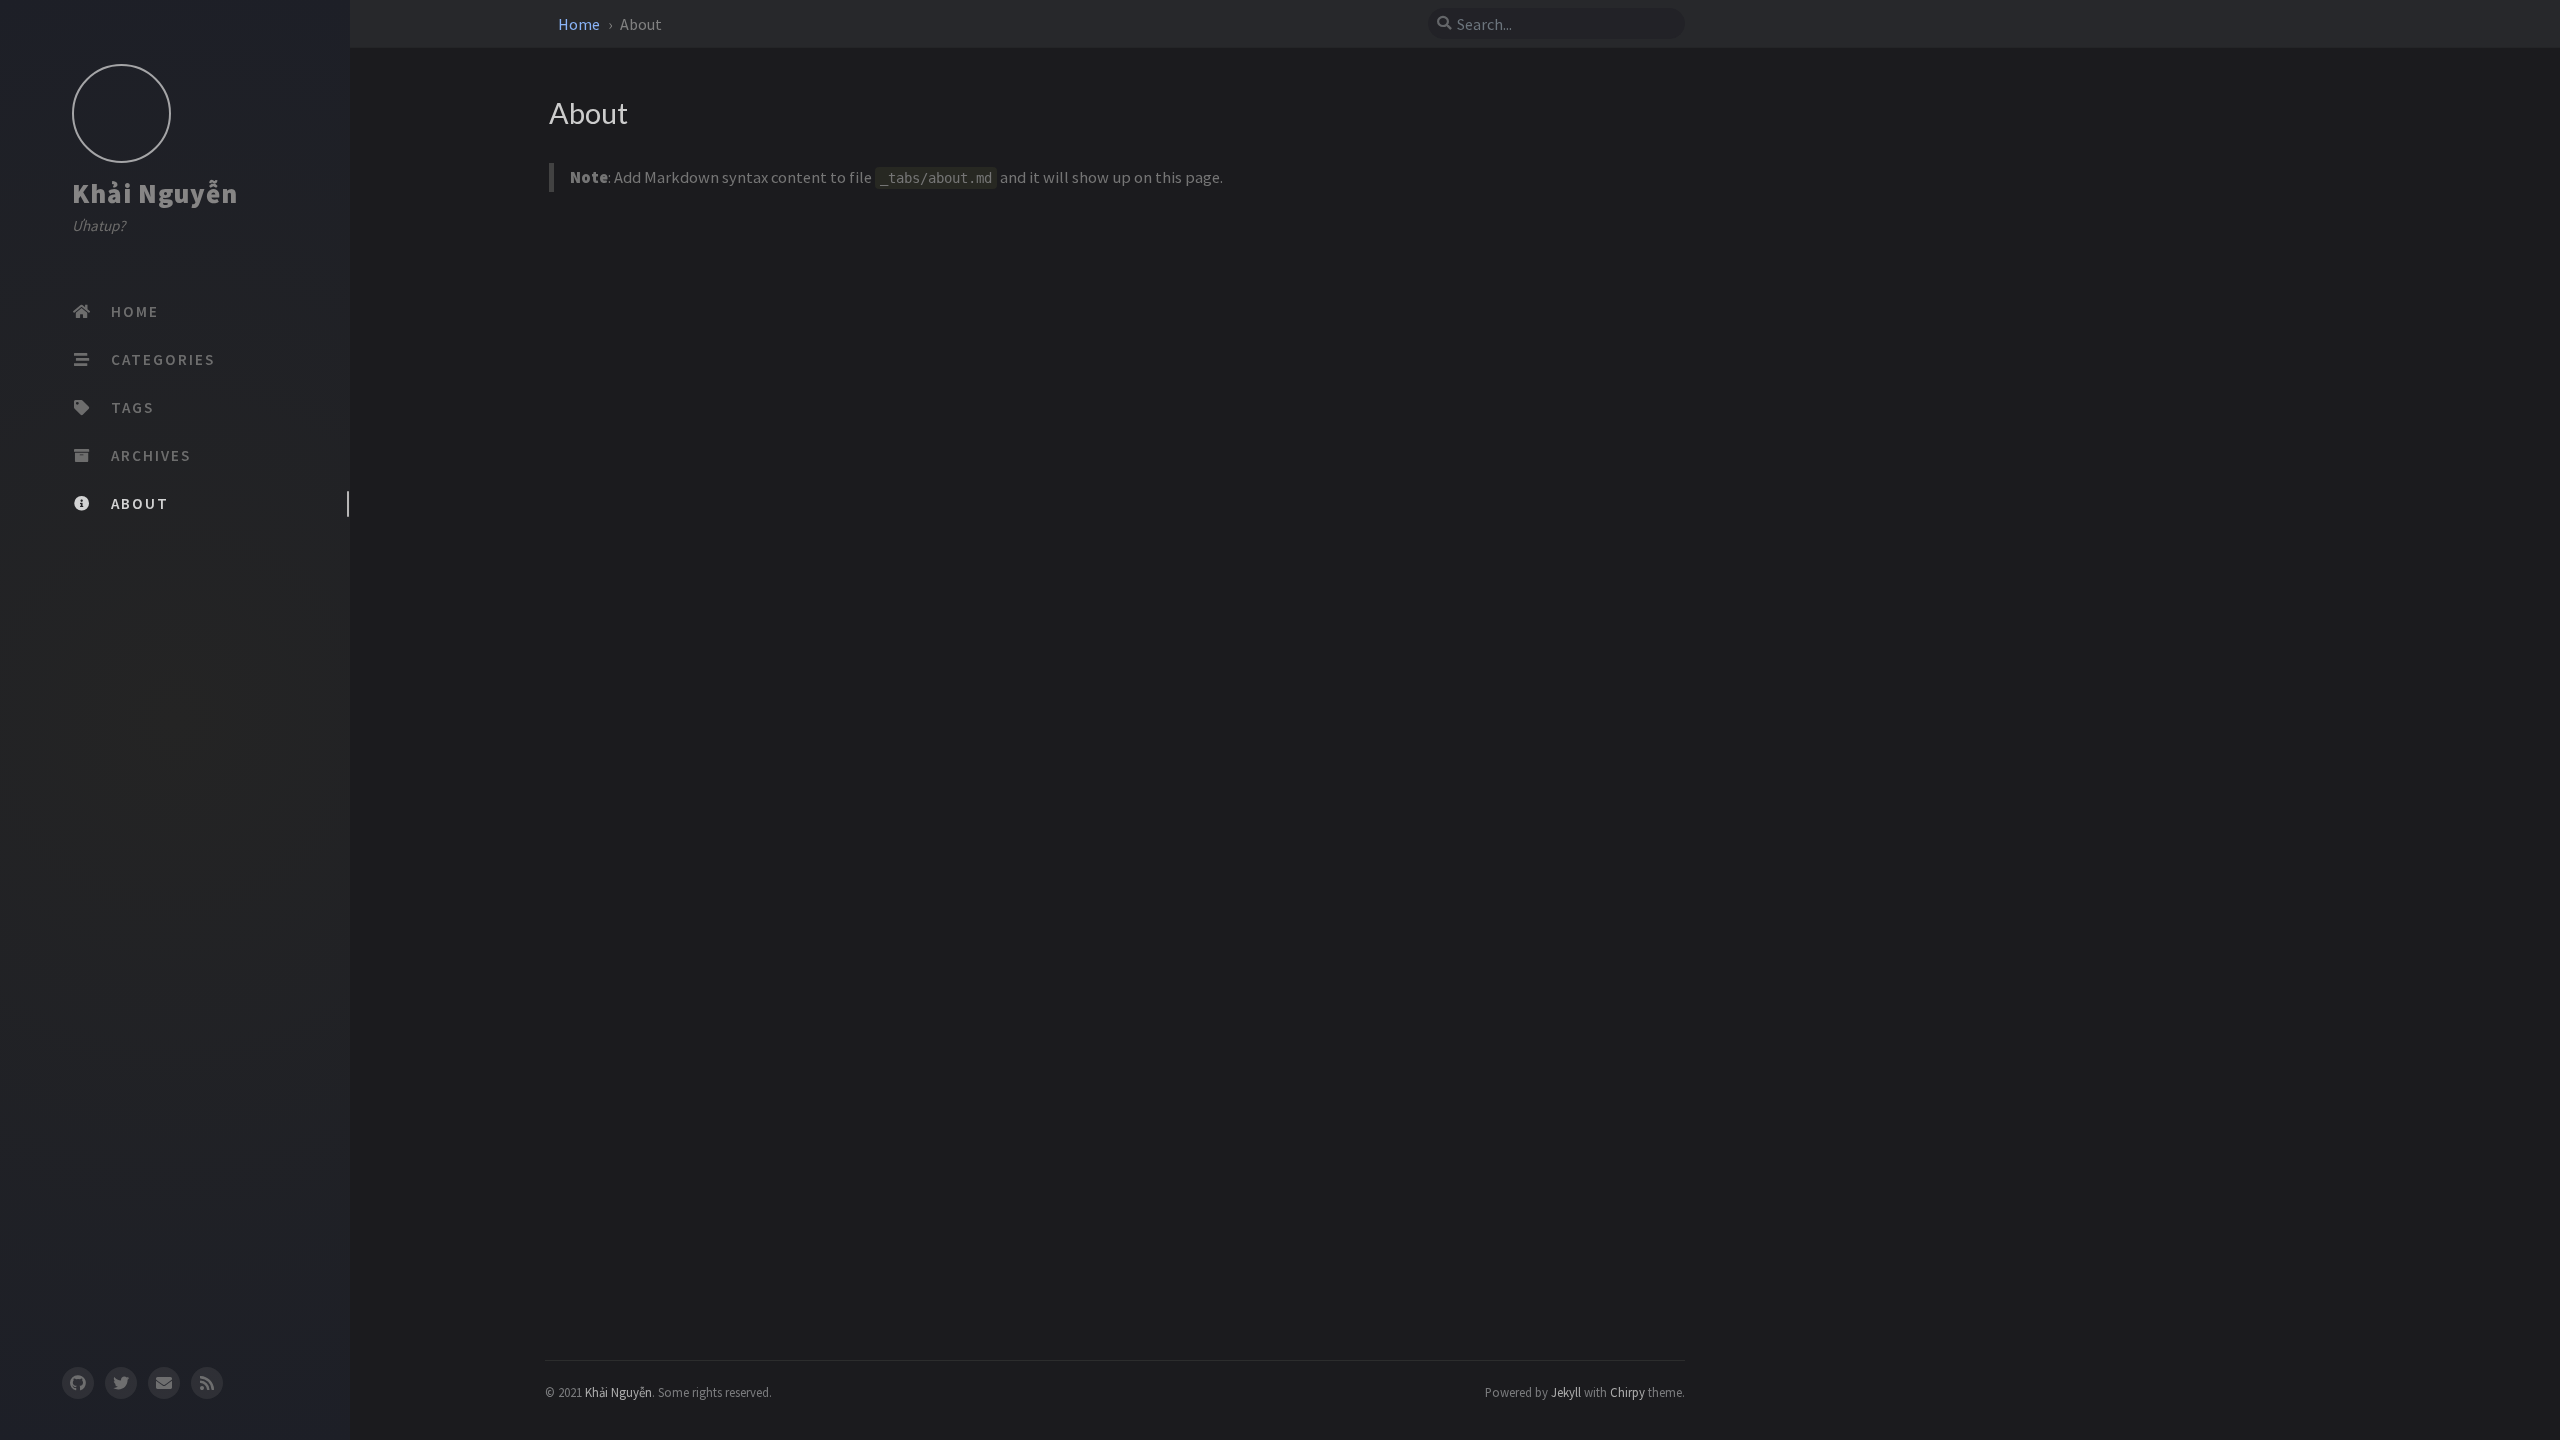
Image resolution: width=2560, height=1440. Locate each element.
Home (580, 24)
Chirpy (1627, 1392)
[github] (77, 1382)
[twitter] (121, 1382)
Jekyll (1566, 1392)
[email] (164, 1382)
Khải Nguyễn (155, 193)
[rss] (207, 1382)
